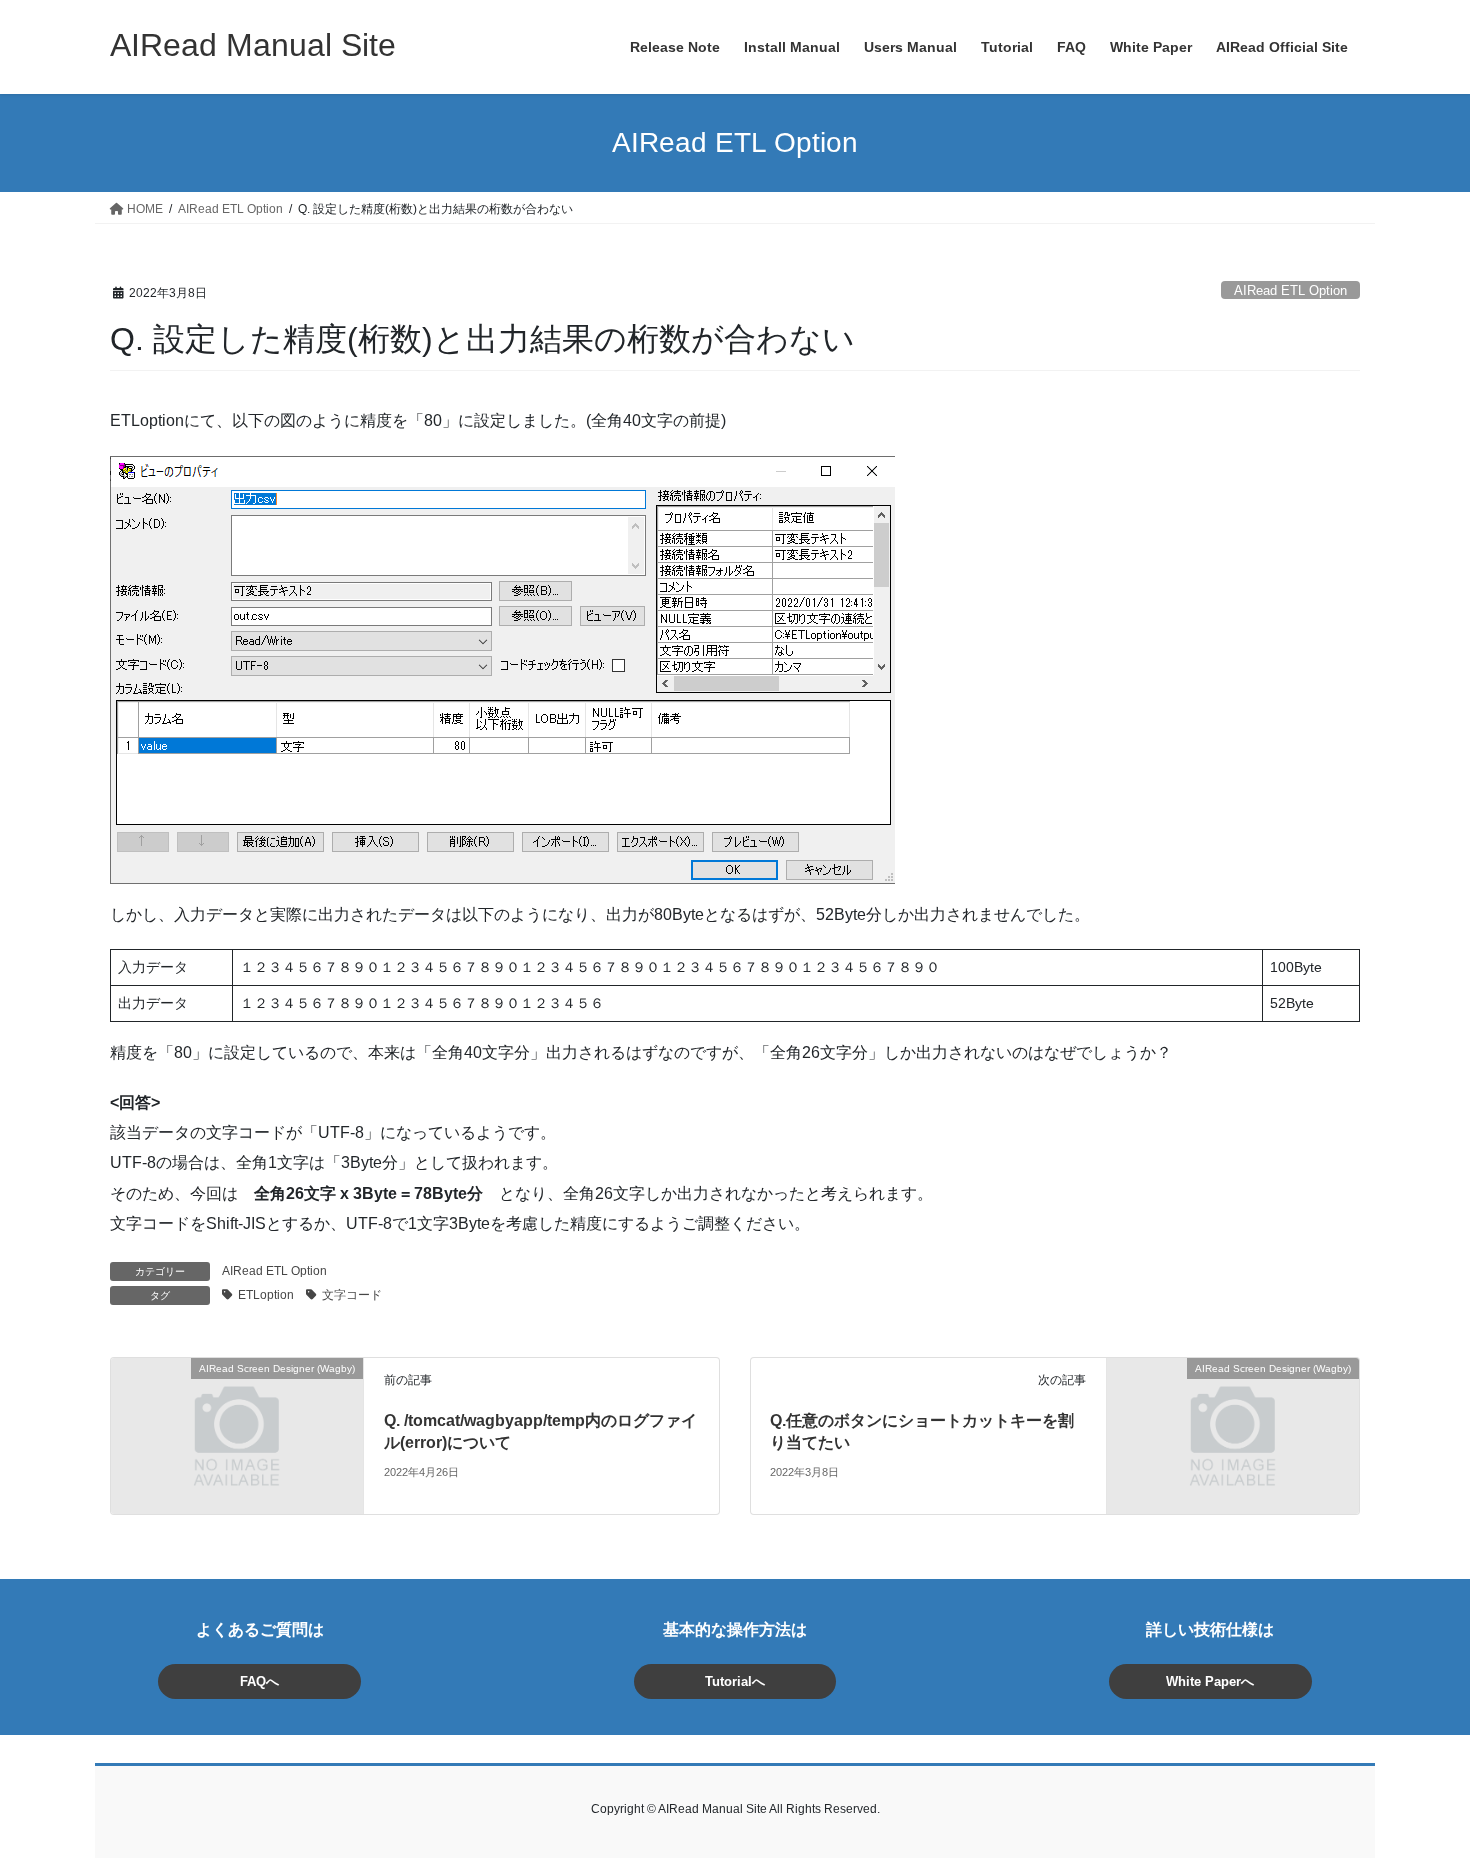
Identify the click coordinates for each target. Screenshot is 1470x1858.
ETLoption (266, 1295)
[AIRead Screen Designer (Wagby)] (237, 1434)
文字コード (352, 1295)
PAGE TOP (1417, 1784)
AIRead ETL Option (1290, 290)
